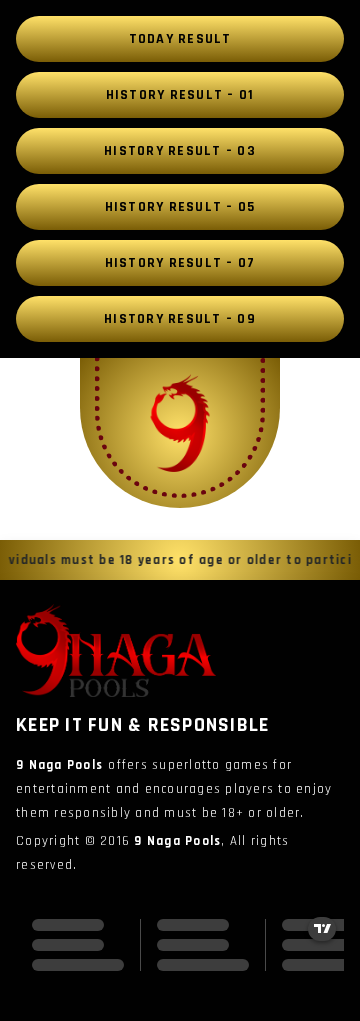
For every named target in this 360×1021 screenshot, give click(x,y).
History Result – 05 (180, 207)
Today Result (180, 39)
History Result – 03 (180, 151)
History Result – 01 (180, 95)
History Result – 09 (180, 319)
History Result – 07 (180, 263)
